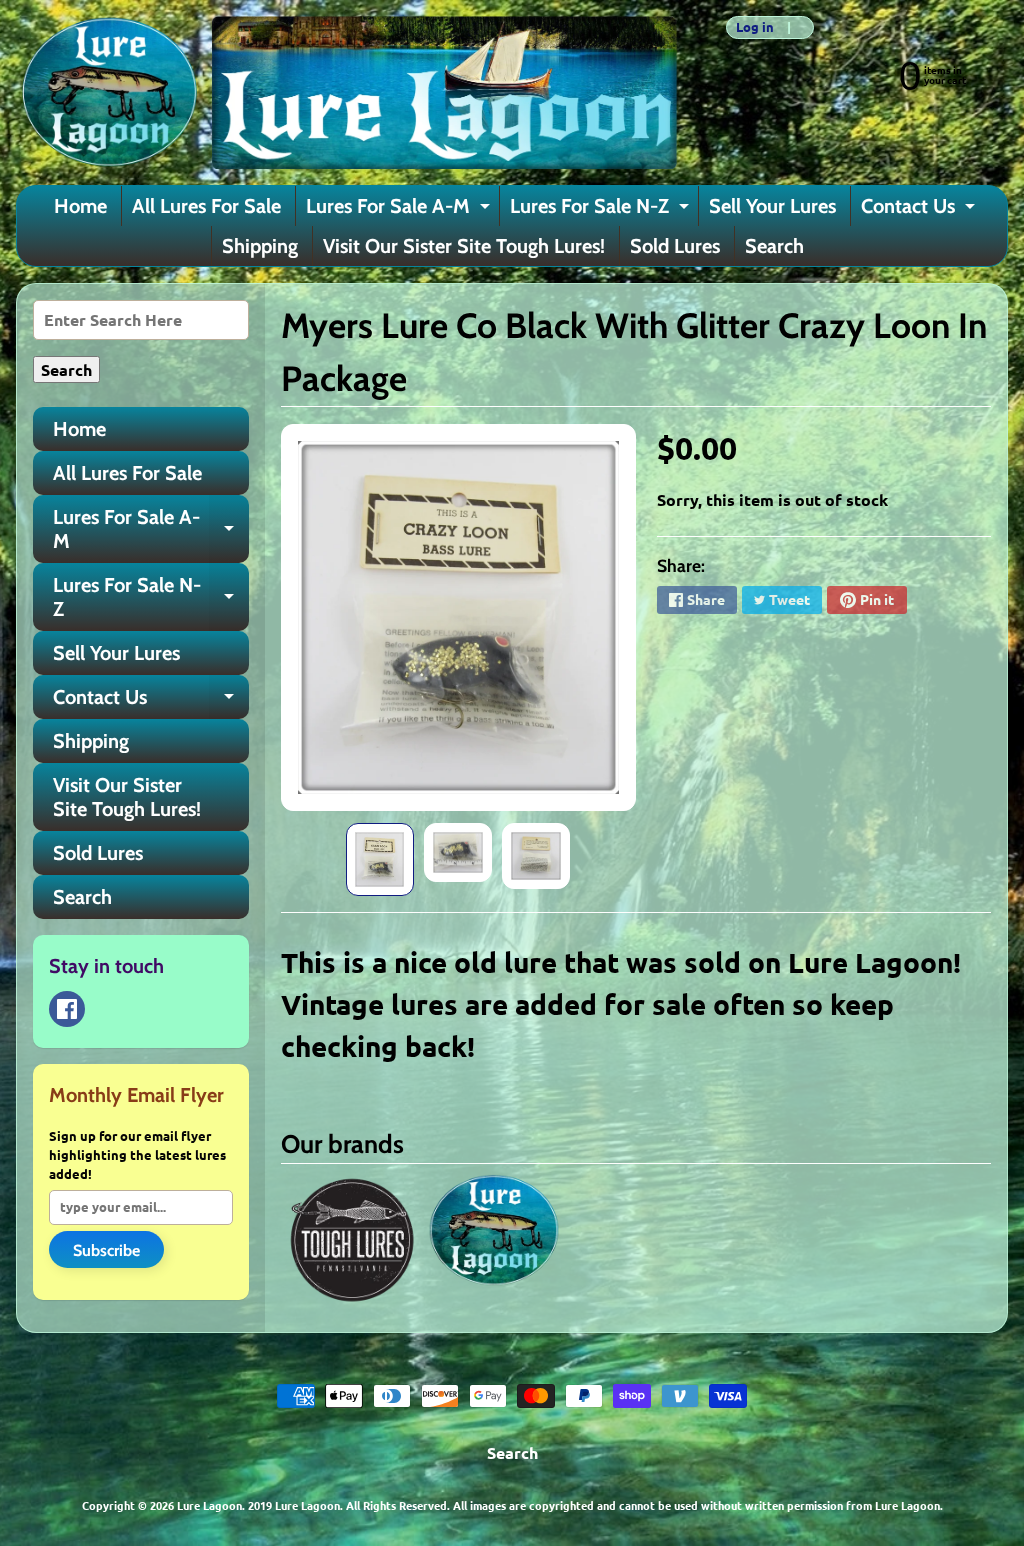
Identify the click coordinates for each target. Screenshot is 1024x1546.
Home (80, 206)
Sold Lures (675, 246)
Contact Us (920, 210)
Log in (755, 27)
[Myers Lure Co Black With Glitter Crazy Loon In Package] (380, 859)
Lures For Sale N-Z (602, 210)
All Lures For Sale (206, 206)
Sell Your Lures (772, 206)
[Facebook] (67, 1009)
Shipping (260, 246)
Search (774, 246)
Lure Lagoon (209, 1505)
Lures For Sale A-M (400, 210)
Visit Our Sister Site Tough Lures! (464, 246)
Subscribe (106, 1250)
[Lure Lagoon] (347, 92)
